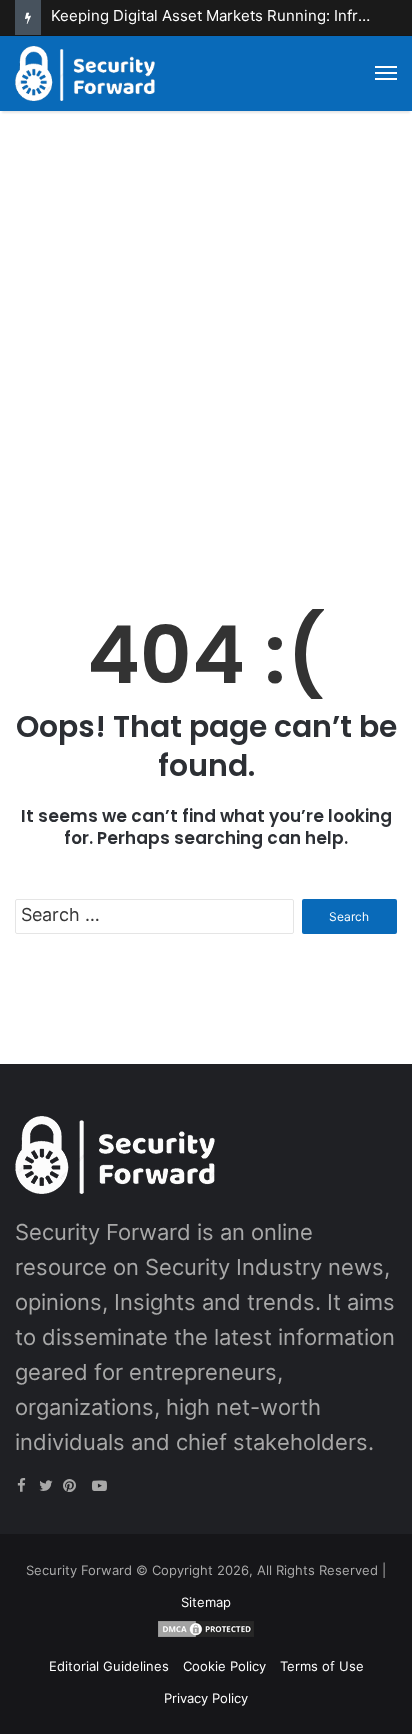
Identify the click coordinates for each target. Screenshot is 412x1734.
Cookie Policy (224, 1666)
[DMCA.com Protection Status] (206, 1634)
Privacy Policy (206, 1698)
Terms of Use (322, 1666)
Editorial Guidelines (109, 1666)
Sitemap (206, 1602)
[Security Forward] (85, 73)
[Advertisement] (206, 347)
